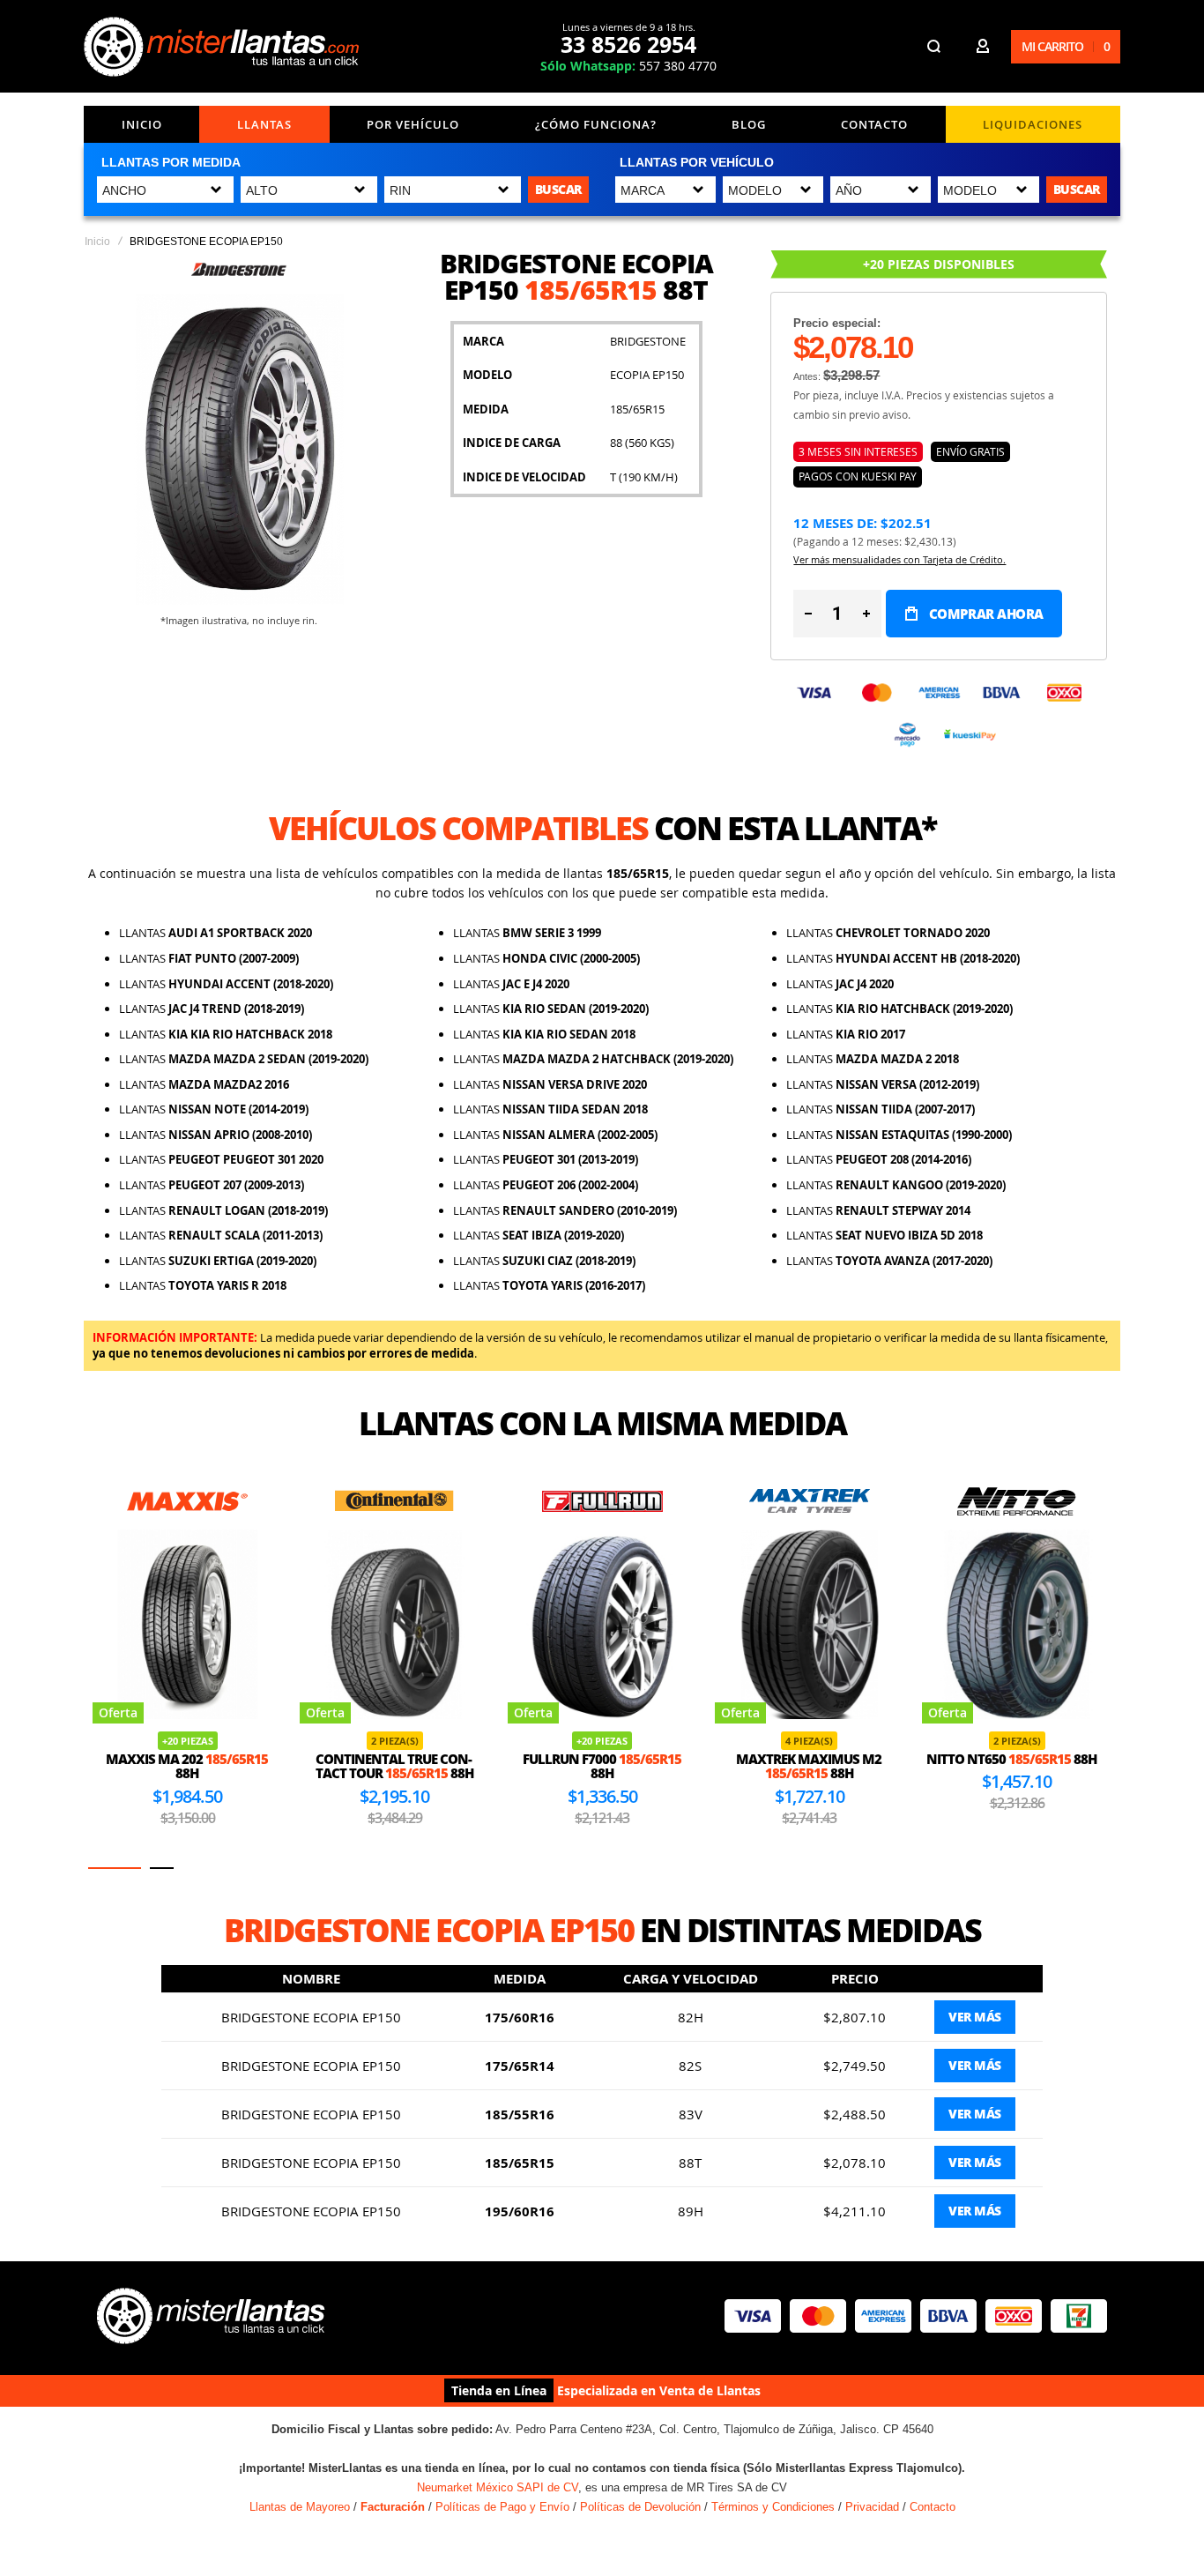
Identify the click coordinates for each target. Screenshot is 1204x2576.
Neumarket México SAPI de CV (498, 2487)
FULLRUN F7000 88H (410, 1766)
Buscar (558, 189)
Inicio (142, 124)
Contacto (874, 124)
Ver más (975, 2017)
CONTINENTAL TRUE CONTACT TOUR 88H (203, 1766)
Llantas (264, 124)
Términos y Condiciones (773, 2507)
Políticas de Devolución (640, 2507)
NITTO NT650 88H (820, 1759)
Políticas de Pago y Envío (502, 2507)
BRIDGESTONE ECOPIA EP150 (311, 2017)
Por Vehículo (413, 124)
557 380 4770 (628, 66)
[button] (115, 1868)
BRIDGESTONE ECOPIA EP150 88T (1032, 1766)
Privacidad (872, 2507)
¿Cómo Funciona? (596, 124)
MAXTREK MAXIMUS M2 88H (617, 1766)
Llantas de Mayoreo (300, 2507)
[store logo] (224, 47)
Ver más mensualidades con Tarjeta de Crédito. (899, 559)
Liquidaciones (1033, 124)
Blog (749, 124)
